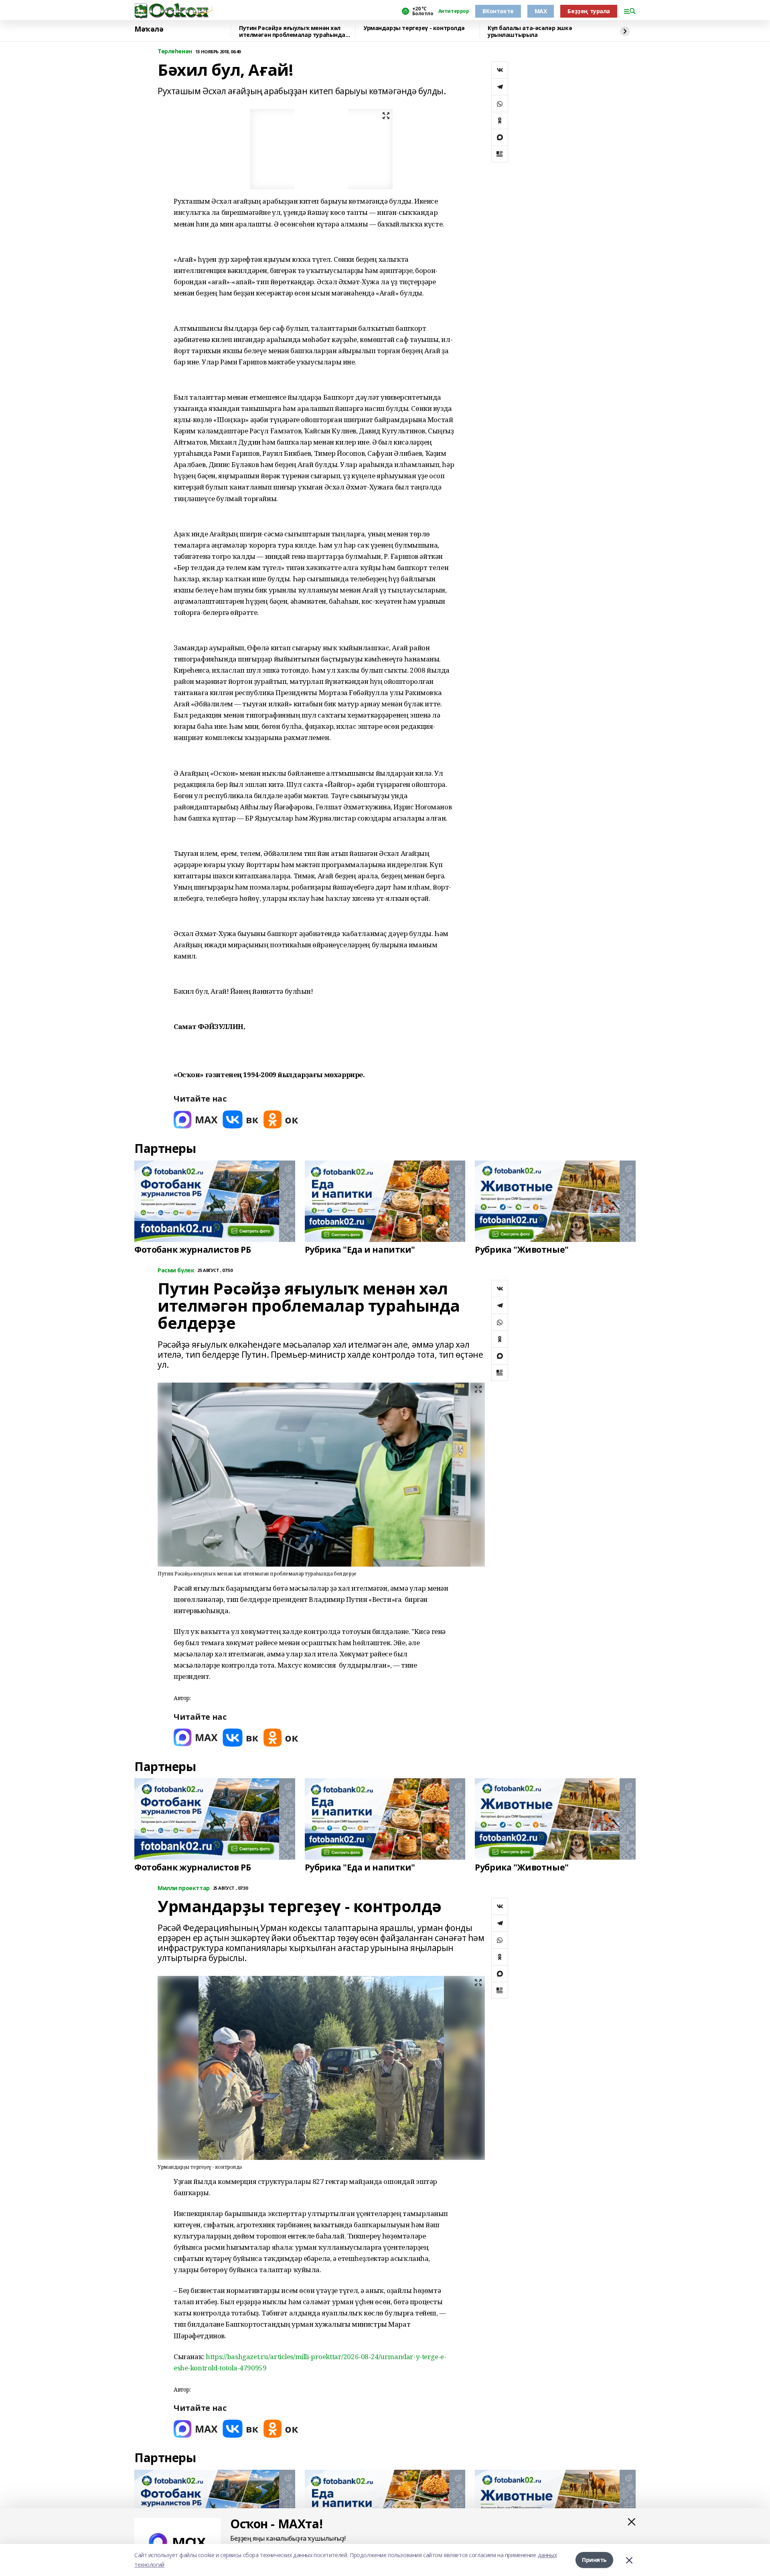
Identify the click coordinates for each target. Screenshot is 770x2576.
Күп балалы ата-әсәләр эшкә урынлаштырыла (530, 31)
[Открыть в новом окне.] (196, 1119)
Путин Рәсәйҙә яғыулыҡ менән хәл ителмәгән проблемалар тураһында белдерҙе (292, 31)
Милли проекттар (184, 1888)
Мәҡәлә (149, 29)
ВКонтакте (498, 11)
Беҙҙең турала (589, 11)
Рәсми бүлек (176, 1271)
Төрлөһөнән (175, 52)
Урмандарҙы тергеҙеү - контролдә (414, 28)
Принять (594, 2560)
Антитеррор (454, 11)
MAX (541, 11)
